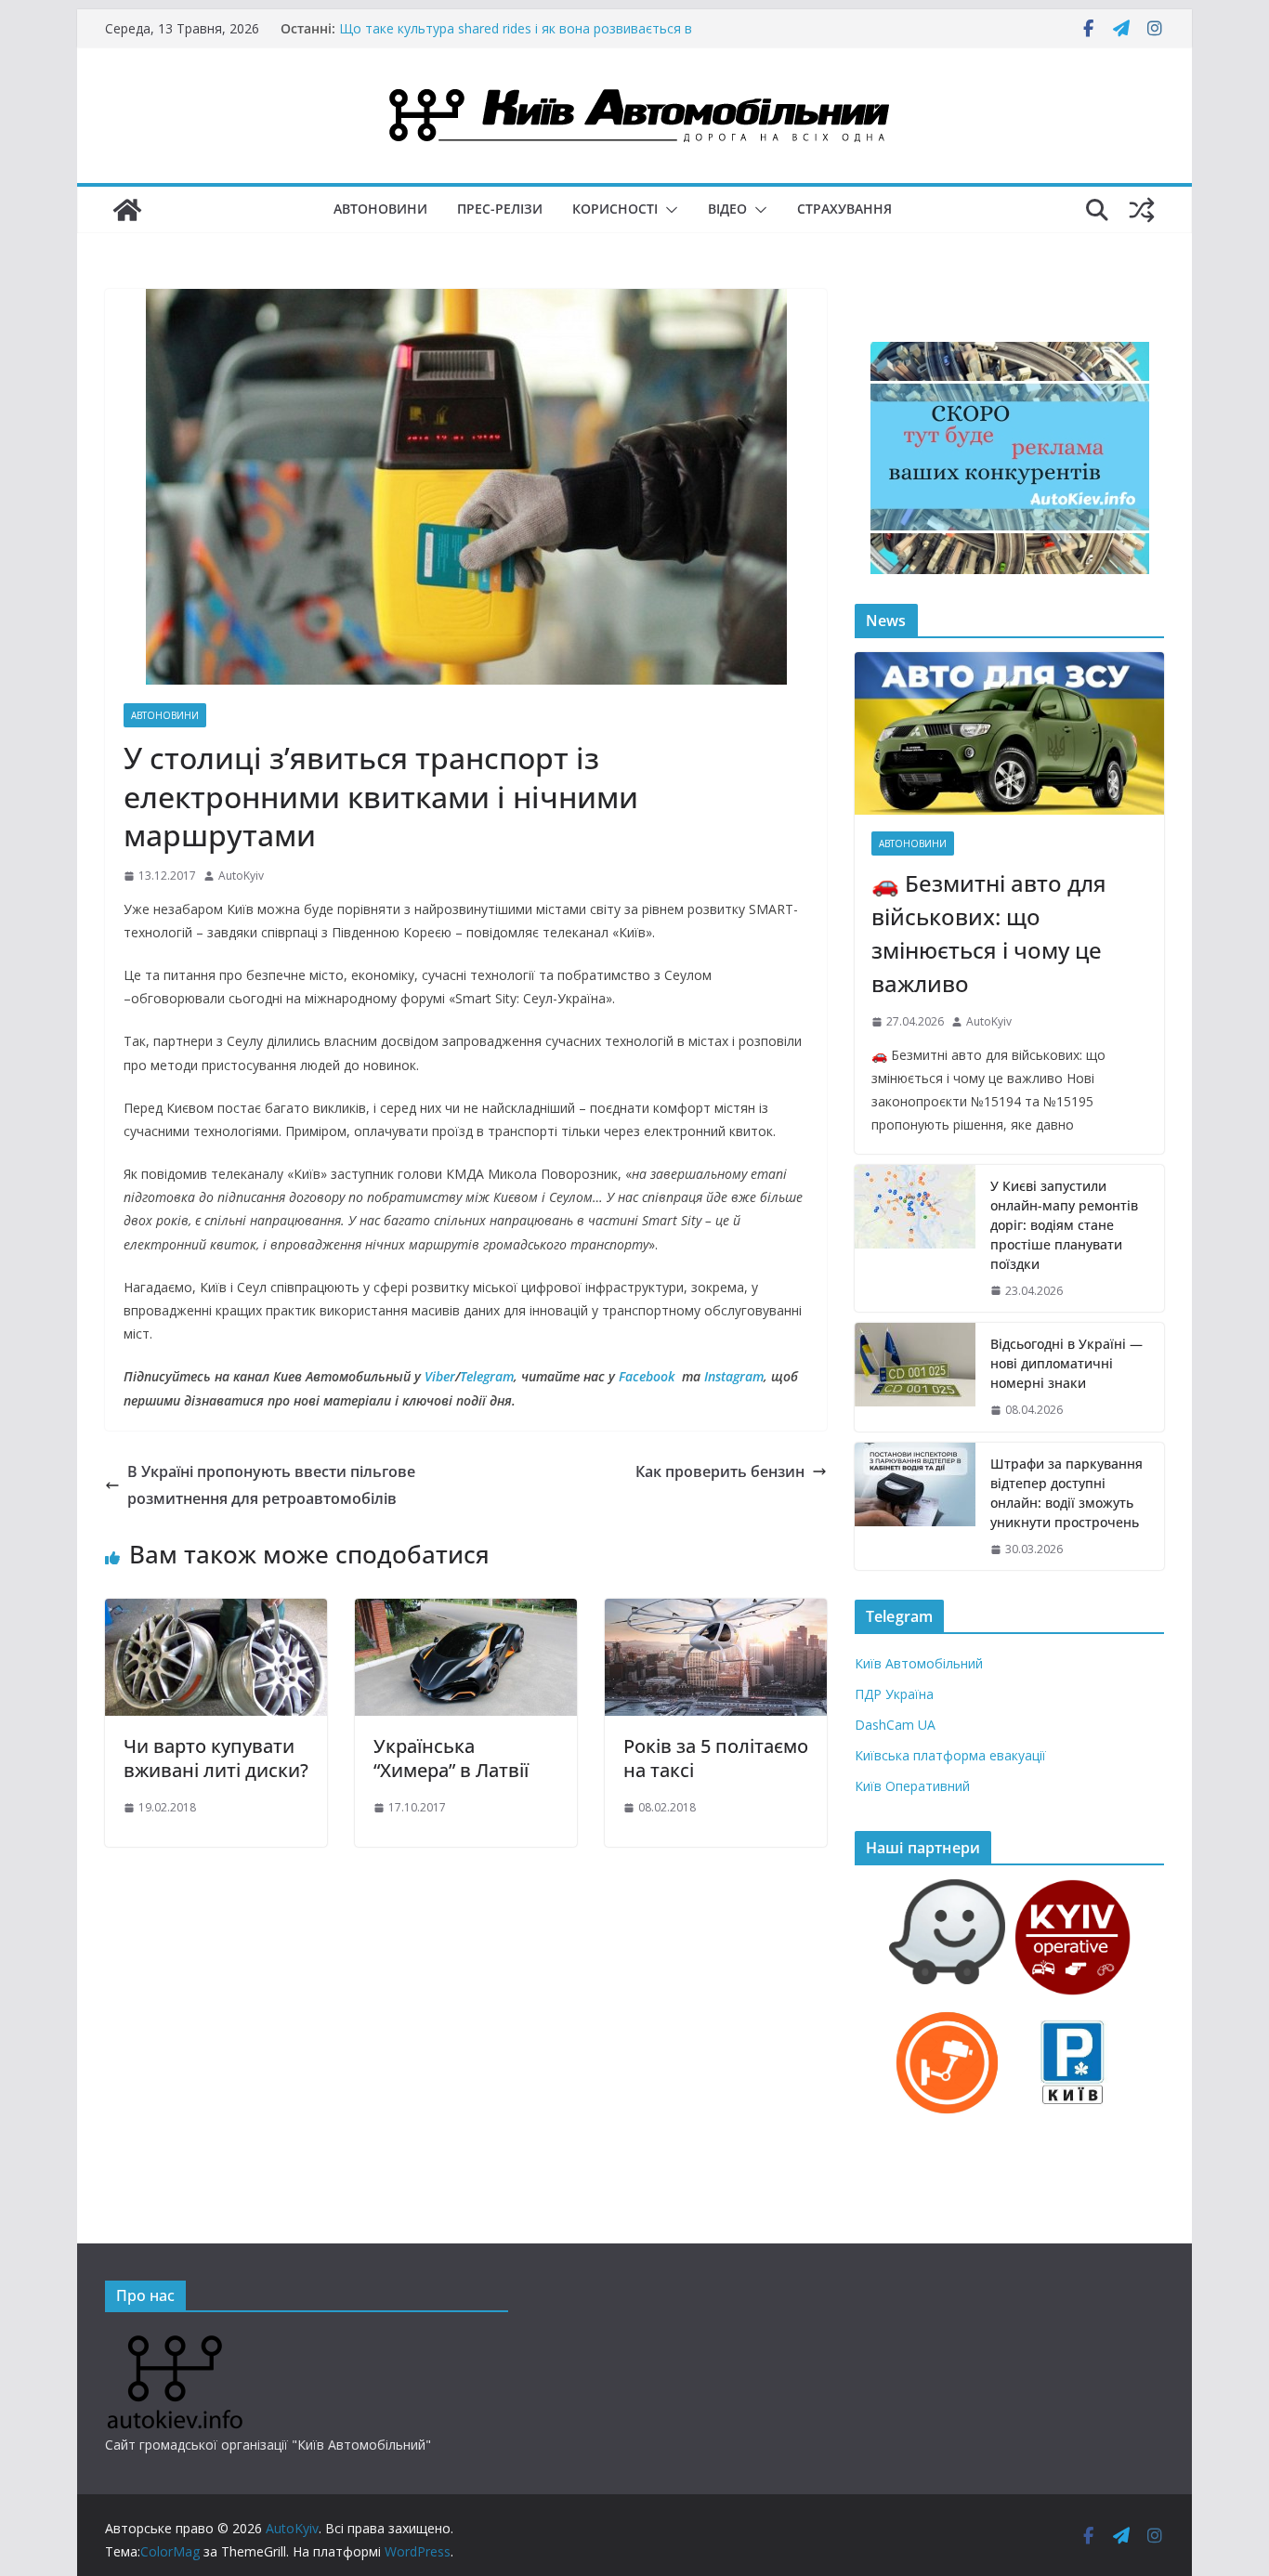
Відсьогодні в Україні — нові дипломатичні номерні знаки (1066, 1363)
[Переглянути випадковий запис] (1142, 210)
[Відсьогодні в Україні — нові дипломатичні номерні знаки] (915, 1377)
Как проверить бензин (720, 1471)
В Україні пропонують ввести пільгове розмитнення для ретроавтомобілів (271, 1485)
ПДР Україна (894, 1694)
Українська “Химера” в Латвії (451, 1758)
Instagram (734, 1376)
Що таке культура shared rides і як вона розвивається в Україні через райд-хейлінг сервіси (516, 38)
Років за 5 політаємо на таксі (716, 1758)
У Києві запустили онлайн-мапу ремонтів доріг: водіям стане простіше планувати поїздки (1064, 1225)
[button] (668, 210)
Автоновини (380, 209)
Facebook (647, 1376)
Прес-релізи (500, 209)
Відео (727, 209)
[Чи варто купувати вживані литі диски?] (216, 1612)
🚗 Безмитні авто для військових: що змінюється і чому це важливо (989, 933)
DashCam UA (895, 1725)
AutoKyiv (241, 876)
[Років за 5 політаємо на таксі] (716, 1612)
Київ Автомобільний (919, 1663)
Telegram (487, 1376)
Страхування (844, 209)
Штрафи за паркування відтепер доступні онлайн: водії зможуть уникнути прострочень (1066, 1493)
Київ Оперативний (912, 1786)
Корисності (615, 209)
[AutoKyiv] (127, 210)
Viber (440, 1376)
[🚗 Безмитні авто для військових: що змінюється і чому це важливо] (1009, 733)
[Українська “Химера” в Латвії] (466, 1612)
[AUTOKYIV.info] (175, 2342)
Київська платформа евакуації (950, 1755)
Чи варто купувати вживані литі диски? (216, 1758)
